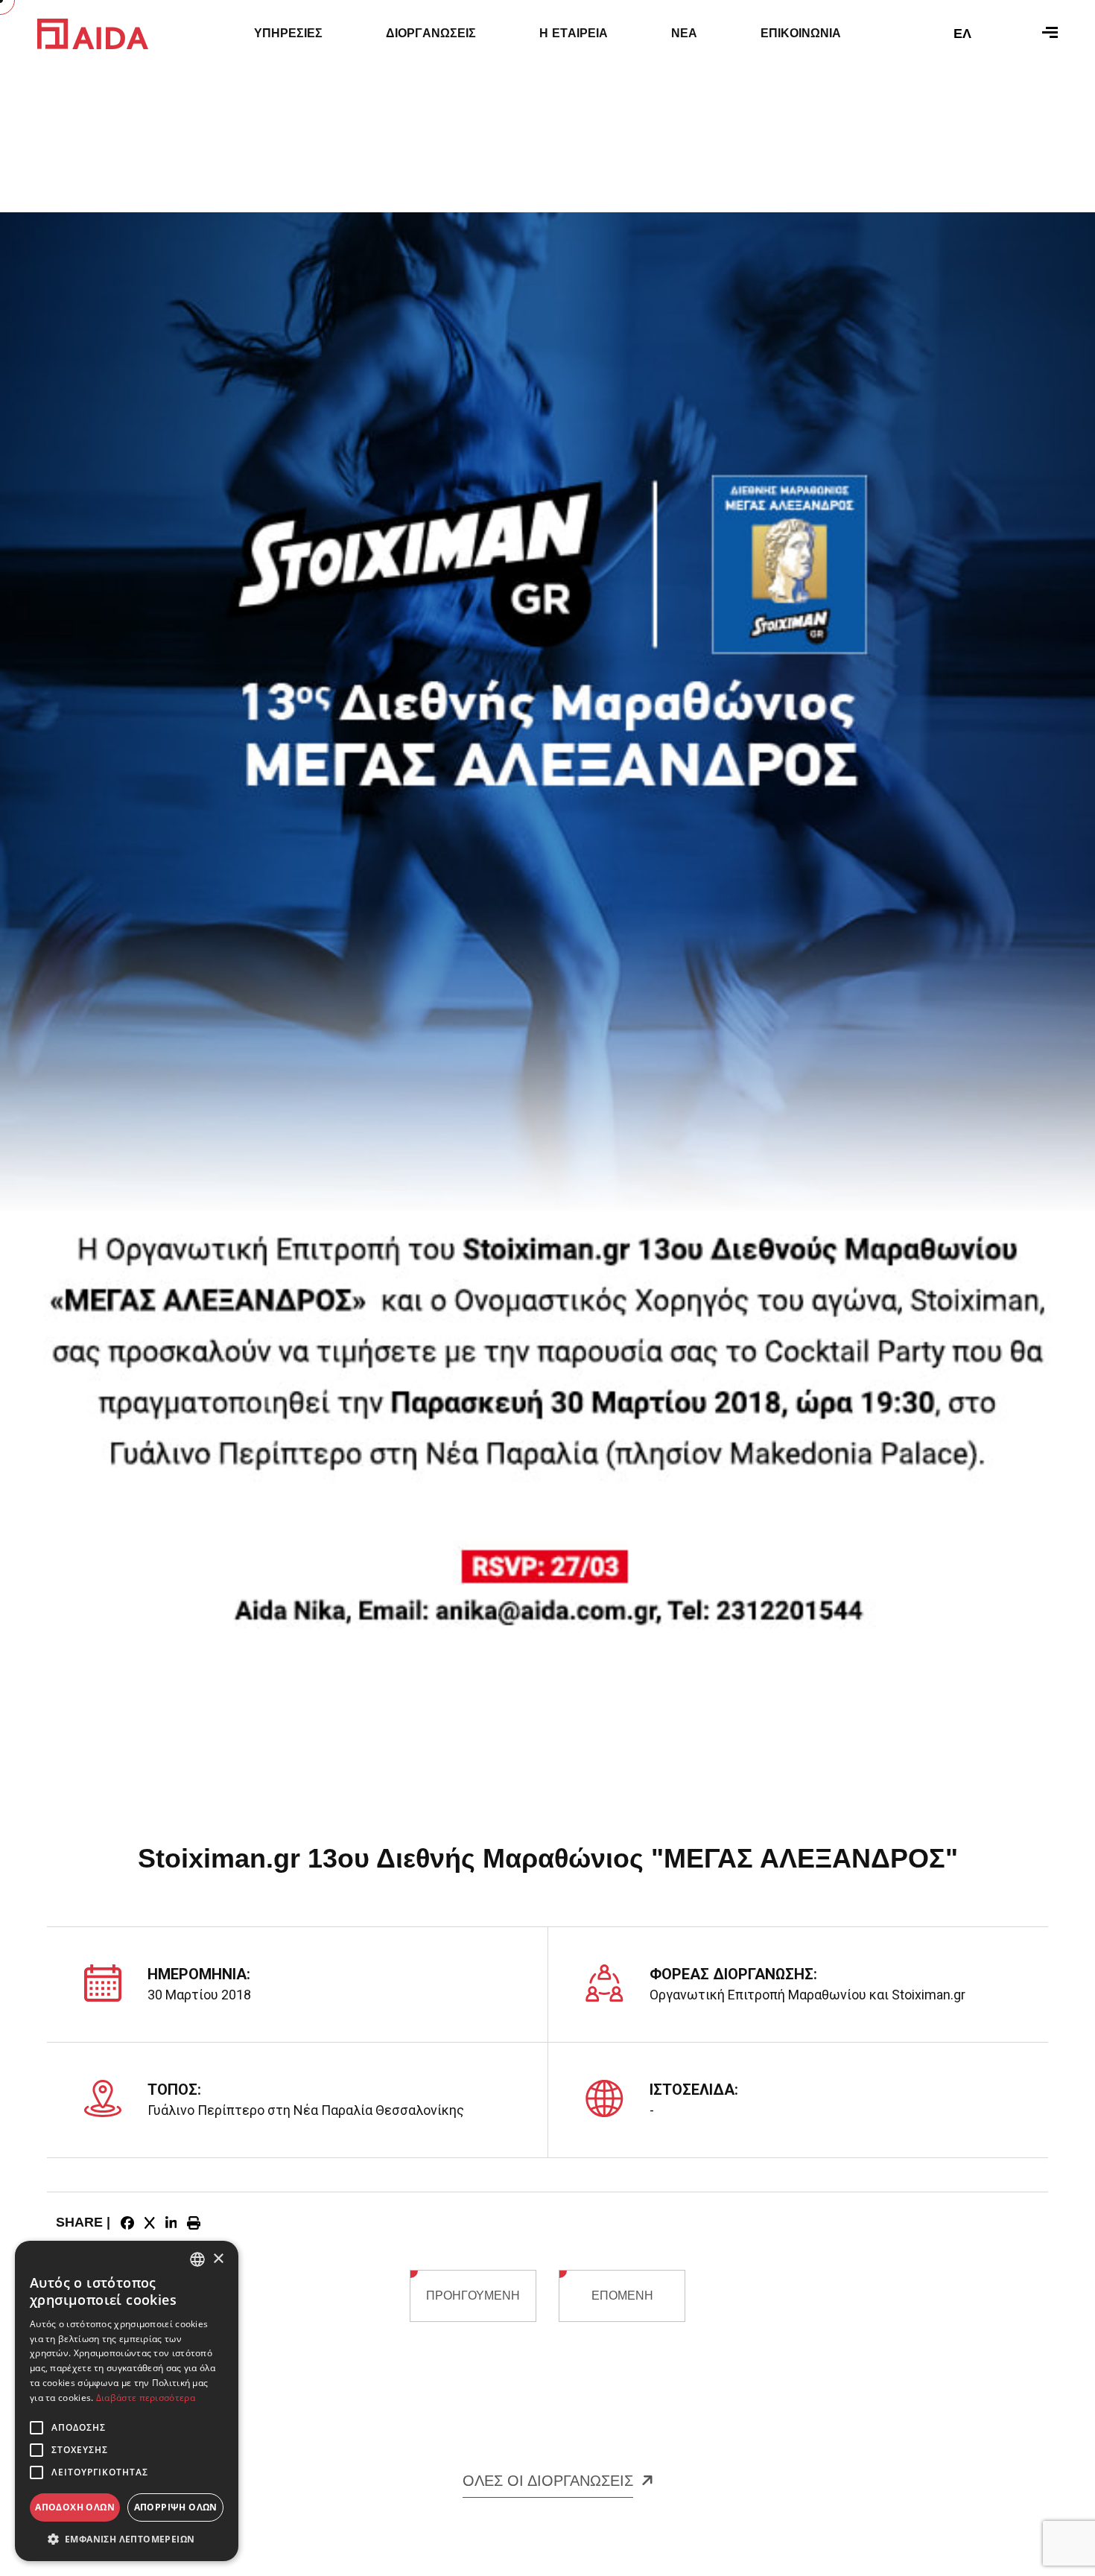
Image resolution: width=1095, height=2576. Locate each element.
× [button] (218, 2259)
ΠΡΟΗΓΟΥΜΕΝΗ (473, 2296)
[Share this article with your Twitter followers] (150, 2223)
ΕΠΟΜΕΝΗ (622, 2296)
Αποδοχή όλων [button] (75, 2507)
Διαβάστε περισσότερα (146, 2398)
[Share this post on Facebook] (127, 2223)
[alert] (127, 2401)
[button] (127, 2539)
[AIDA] (93, 33)
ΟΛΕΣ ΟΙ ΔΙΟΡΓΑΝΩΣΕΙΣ (548, 2481)
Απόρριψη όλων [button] (176, 2507)
